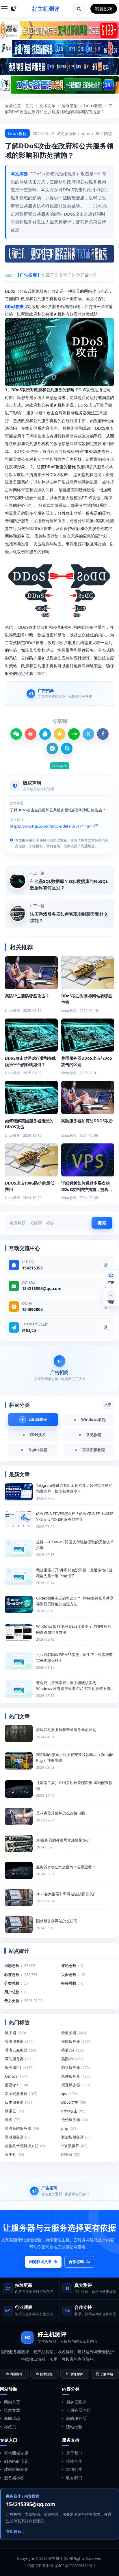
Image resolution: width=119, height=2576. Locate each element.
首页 (29, 106)
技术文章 (47, 106)
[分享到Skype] (67, 748)
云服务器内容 (78, 2410)
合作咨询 (76, 2262)
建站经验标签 (16, 2469)
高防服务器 (76, 2418)
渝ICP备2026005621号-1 (75, 2566)
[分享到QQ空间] (59, 734)
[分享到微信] (16, 734)
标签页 (10, 2427)
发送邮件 (77, 2374)
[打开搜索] (79, 9)
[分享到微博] (31, 734)
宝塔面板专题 (16, 2453)
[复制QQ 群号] (106, 1307)
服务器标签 (14, 2478)
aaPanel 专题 (16, 2461)
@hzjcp (29, 1330)
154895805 (32, 1309)
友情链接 (74, 2469)
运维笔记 (70, 106)
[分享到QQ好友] (45, 734)
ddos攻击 (60, 766)
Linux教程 (93, 106)
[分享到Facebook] (103, 734)
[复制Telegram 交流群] (106, 1327)
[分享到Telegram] (52, 748)
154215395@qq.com (42, 1288)
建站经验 (74, 2427)
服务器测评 (76, 2402)
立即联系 (14, 2531)
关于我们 (74, 2453)
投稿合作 (74, 2461)
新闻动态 (12, 2418)
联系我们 (74, 2478)
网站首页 (12, 2402)
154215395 (32, 1268)
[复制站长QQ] (106, 1265)
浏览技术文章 (40, 2262)
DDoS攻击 (14, 306)
